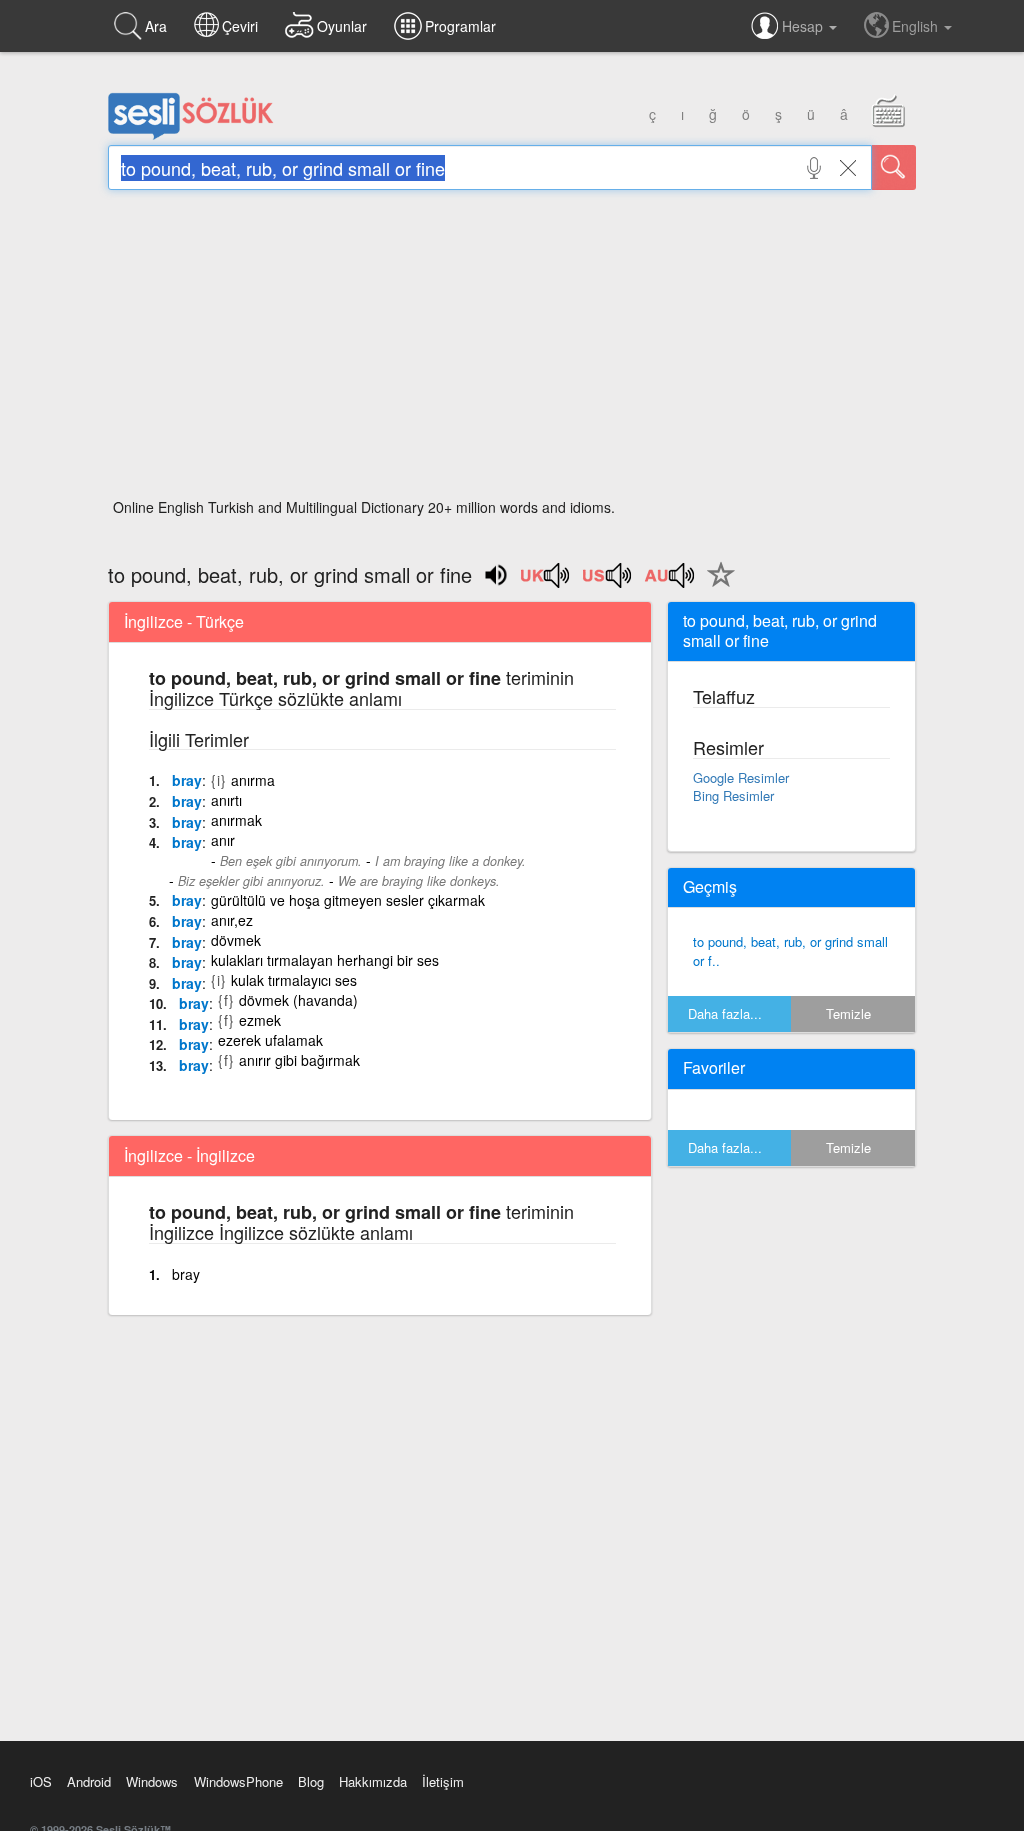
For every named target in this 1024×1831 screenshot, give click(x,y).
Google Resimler (741, 777)
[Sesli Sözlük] (191, 135)
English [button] (917, 26)
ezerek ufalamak (270, 1040)
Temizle (848, 1013)
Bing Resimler (733, 795)
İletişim (443, 1781)
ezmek (260, 1020)
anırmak (236, 820)
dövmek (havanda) (298, 1000)
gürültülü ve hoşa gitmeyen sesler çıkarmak (348, 900)
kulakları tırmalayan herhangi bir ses (325, 960)
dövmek (236, 940)
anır (223, 840)
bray (187, 780)
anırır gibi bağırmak (299, 1060)
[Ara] (894, 167)
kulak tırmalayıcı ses (294, 980)
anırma (253, 780)
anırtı (226, 800)
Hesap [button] (804, 26)
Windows (152, 1781)
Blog (311, 1781)
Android (89, 1781)
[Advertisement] (512, 350)
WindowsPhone (238, 1781)
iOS (41, 1781)
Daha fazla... (725, 1013)
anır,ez (232, 920)
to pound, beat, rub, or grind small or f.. (790, 951)
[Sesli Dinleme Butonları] (546, 582)
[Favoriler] (716, 586)
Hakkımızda (373, 1781)
